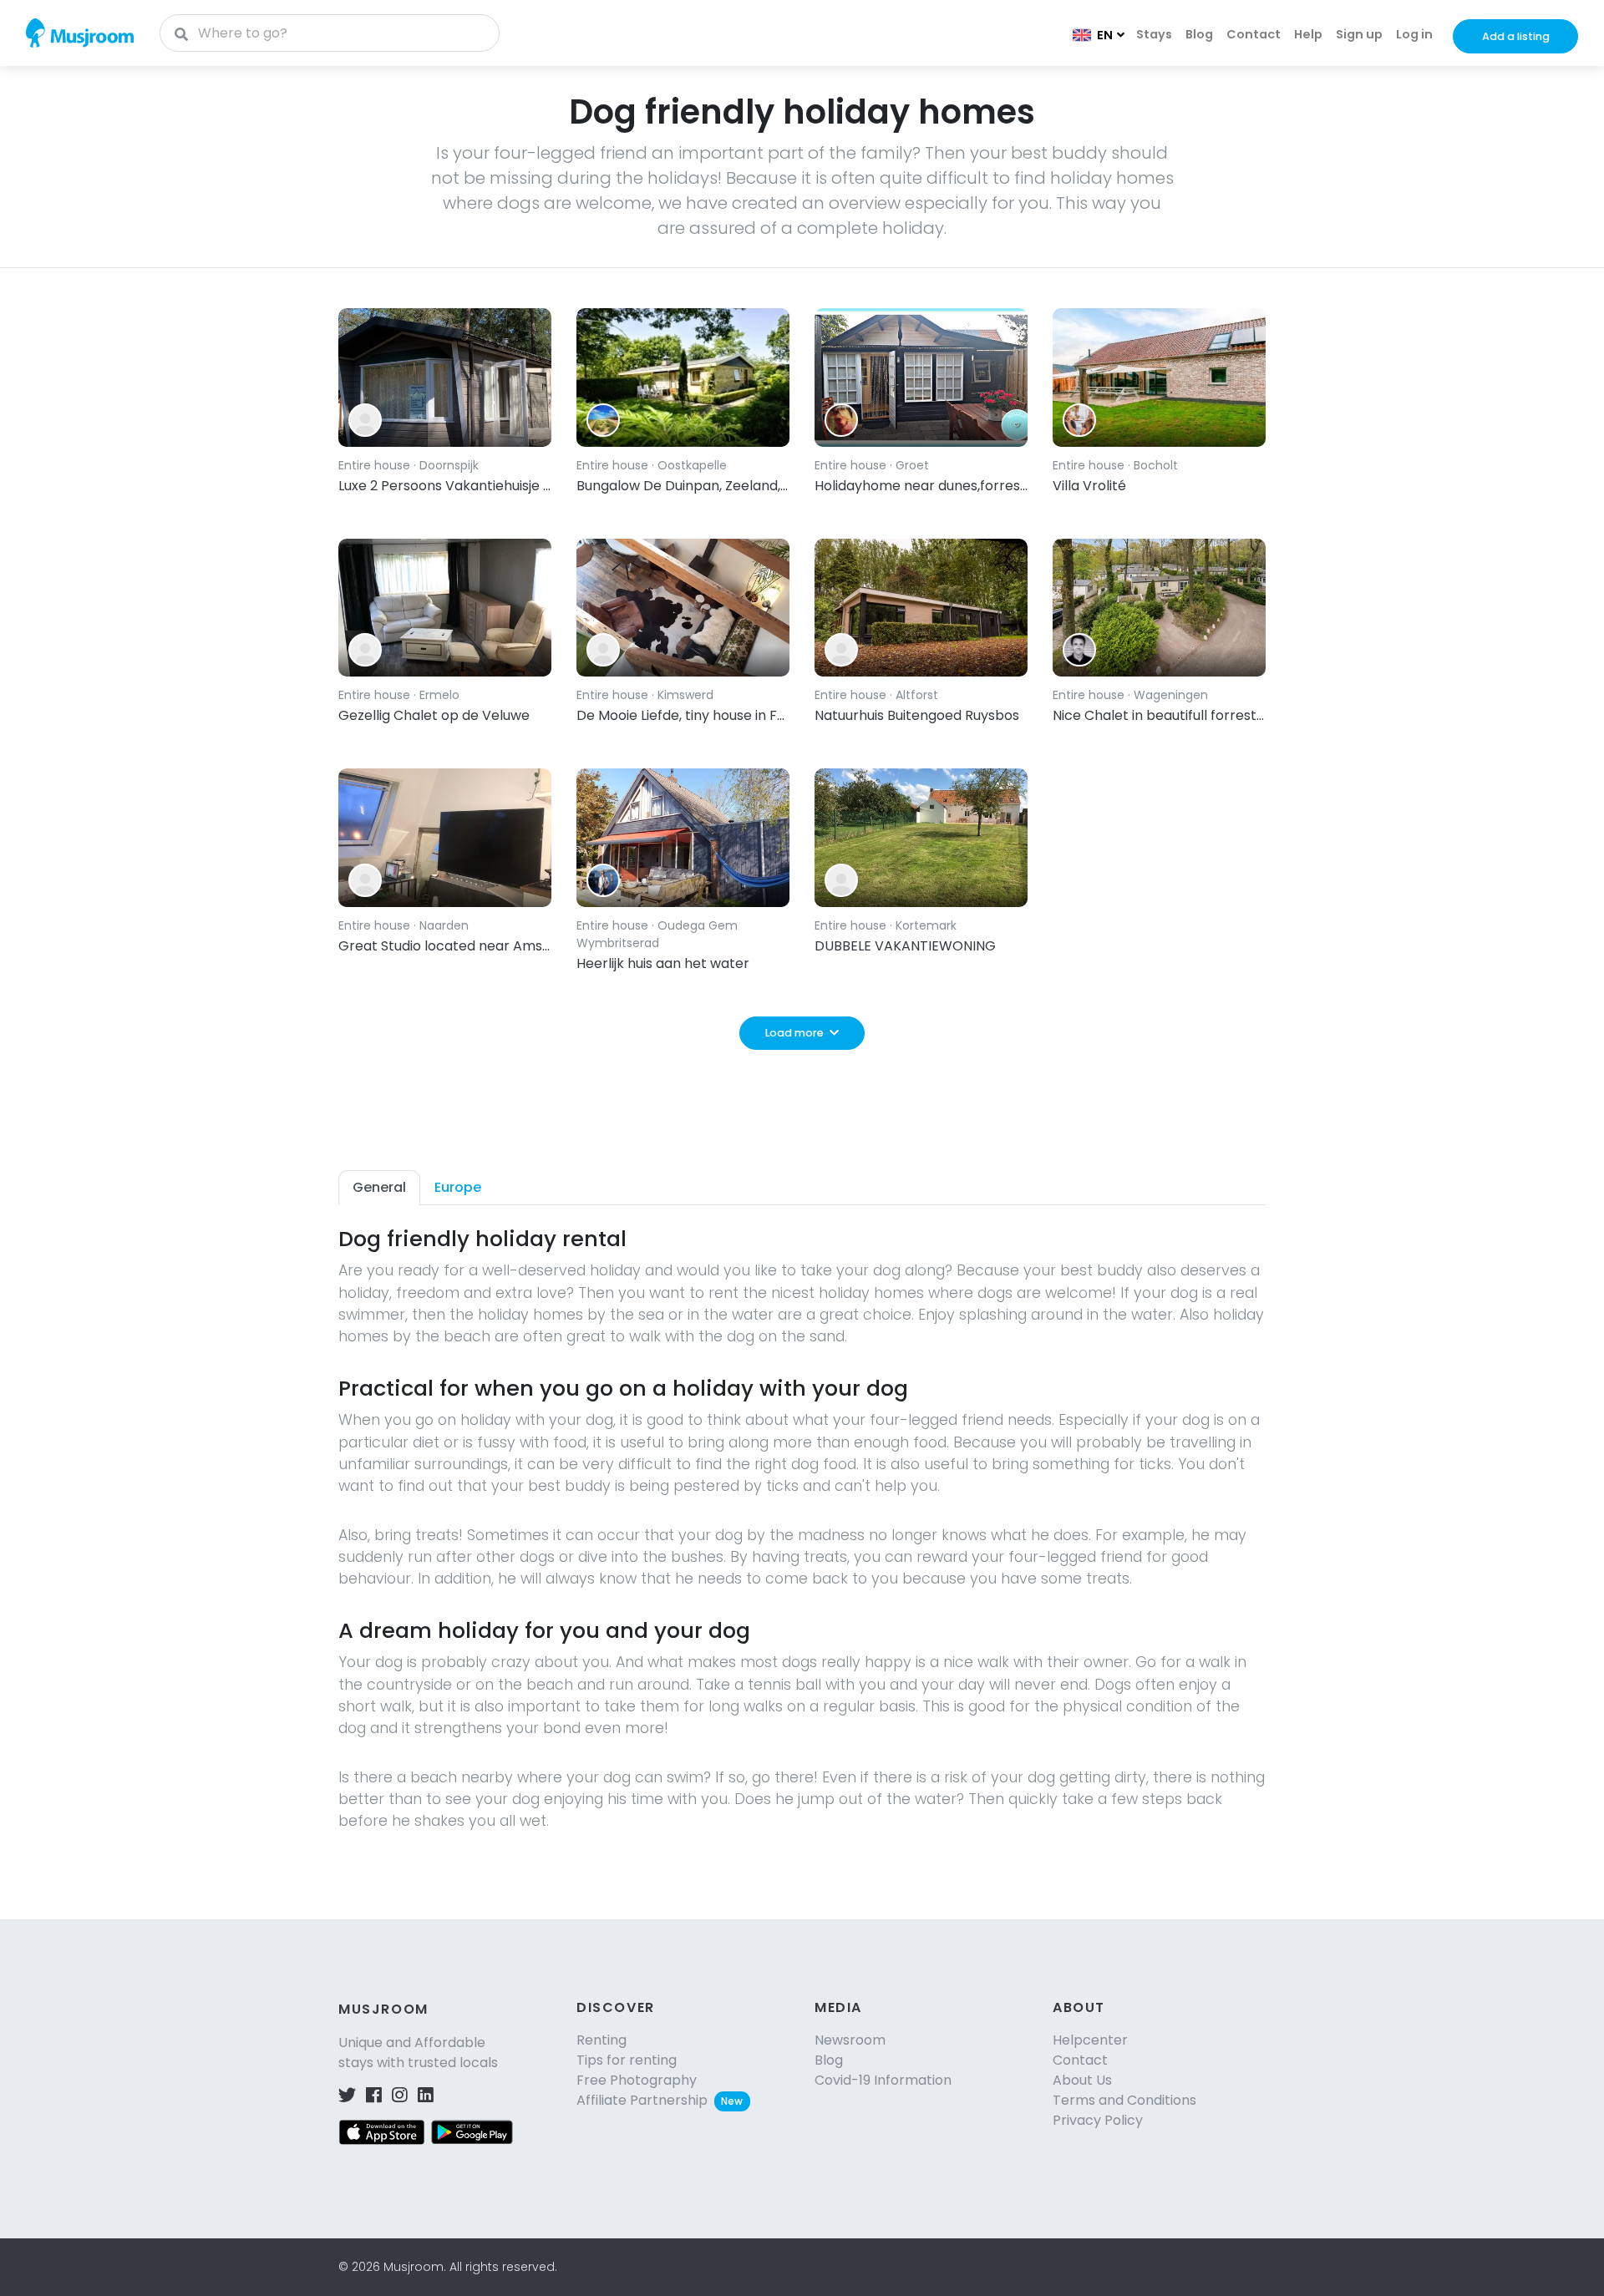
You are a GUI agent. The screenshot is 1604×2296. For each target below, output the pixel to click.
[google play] (472, 2131)
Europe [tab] (458, 1187)
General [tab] (379, 1187)
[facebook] (374, 2096)
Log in (1414, 34)
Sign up (1359, 34)
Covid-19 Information (883, 2080)
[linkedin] (426, 2096)
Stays (1154, 34)
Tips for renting (627, 2060)
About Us (1082, 2080)
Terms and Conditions (1124, 2100)
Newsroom (850, 2040)
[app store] (382, 2131)
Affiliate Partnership (660, 2100)
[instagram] (400, 2096)
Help (1308, 34)
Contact (1254, 34)
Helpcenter (1090, 2040)
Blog (1199, 34)
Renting (601, 2040)
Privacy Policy (1098, 2120)
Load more (794, 1033)
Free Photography (637, 2080)
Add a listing (1516, 36)
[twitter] (347, 2096)
